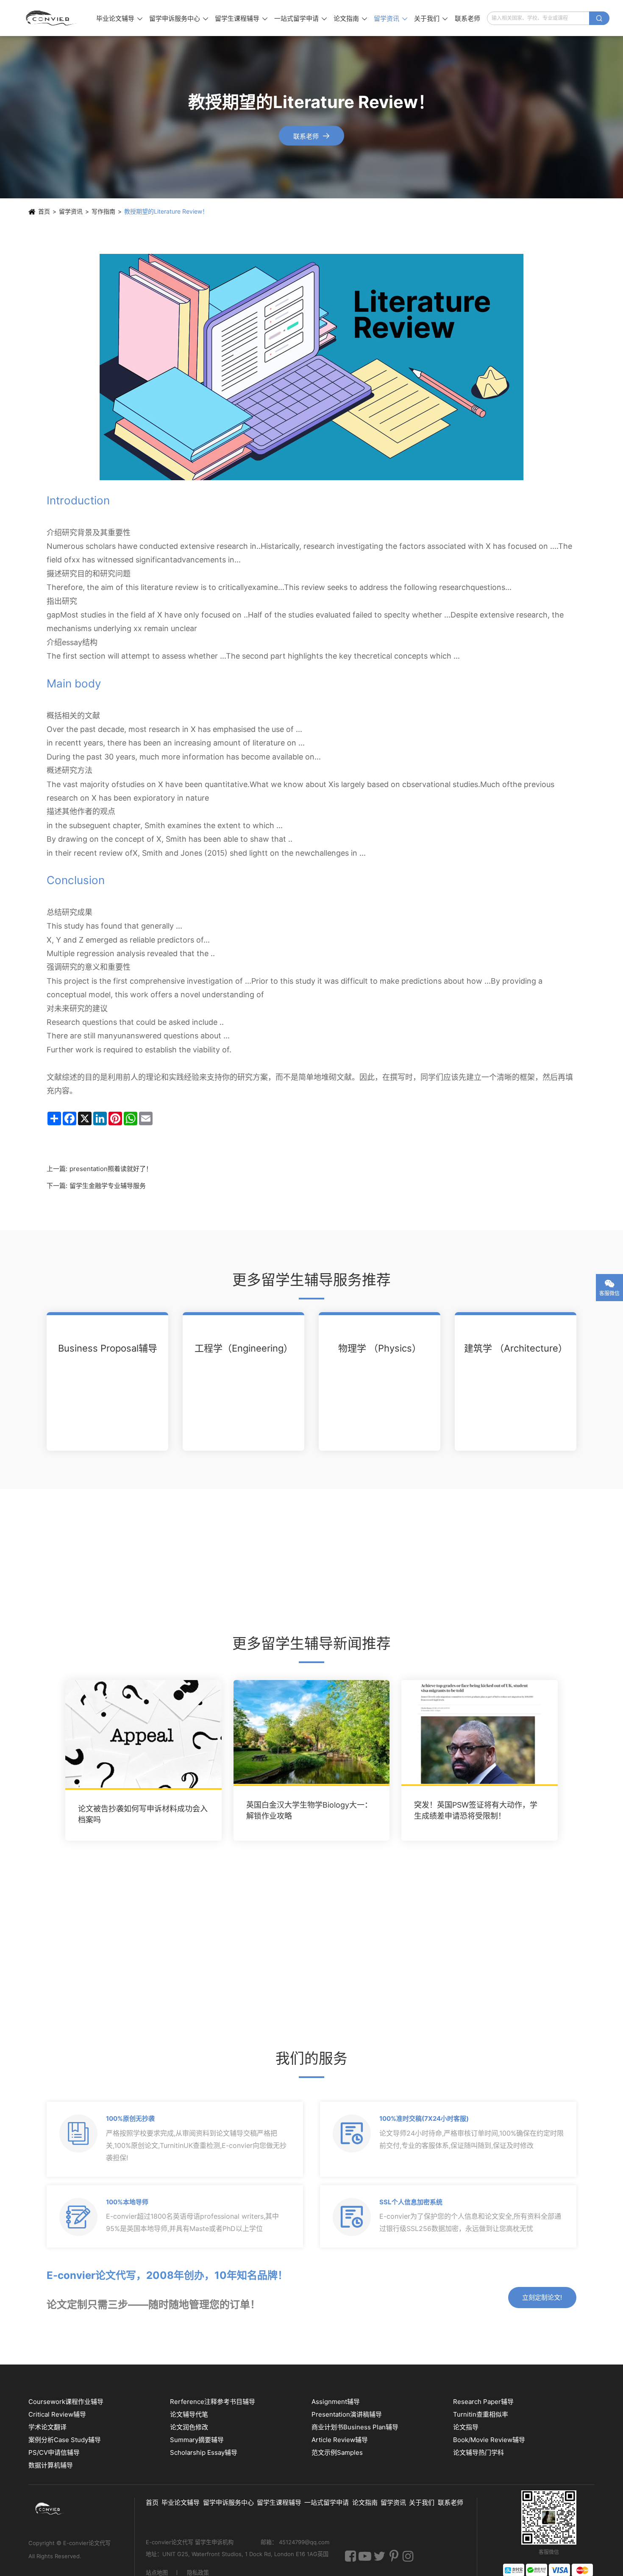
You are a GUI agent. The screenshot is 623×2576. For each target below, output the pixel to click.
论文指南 (350, 18)
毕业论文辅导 (119, 18)
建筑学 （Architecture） (516, 1348)
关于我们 (431, 18)
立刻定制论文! (542, 2297)
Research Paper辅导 (483, 2402)
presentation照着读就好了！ (111, 1169)
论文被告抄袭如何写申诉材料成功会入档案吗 (143, 1814)
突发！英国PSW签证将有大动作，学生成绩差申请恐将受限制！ (476, 1810)
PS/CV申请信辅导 (54, 2452)
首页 (44, 211)
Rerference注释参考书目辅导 (213, 2402)
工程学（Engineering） (244, 1348)
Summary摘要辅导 (197, 2440)
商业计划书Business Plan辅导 (355, 2427)
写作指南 (103, 211)
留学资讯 (391, 18)
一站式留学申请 (300, 18)
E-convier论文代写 (87, 2543)
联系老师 (467, 18)
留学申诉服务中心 (179, 18)
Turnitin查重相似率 (481, 2414)
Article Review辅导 (340, 2440)
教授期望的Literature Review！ (166, 211)
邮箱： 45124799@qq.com (295, 2542)
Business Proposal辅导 (108, 1348)
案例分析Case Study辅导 (65, 2440)
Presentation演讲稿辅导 (347, 2414)
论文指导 (466, 2427)
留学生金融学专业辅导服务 (108, 1186)
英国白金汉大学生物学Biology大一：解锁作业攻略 (309, 1810)
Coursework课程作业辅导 (66, 2402)
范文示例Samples (337, 2452)
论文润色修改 (189, 2427)
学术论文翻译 (47, 2427)
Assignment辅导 (336, 2402)
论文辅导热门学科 (478, 2452)
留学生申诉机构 (215, 2542)
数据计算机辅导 (51, 2465)
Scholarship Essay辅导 (204, 2452)
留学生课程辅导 (241, 18)
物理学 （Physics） (380, 1348)
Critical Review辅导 (57, 2414)
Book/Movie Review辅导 (489, 2440)
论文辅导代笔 (189, 2414)
